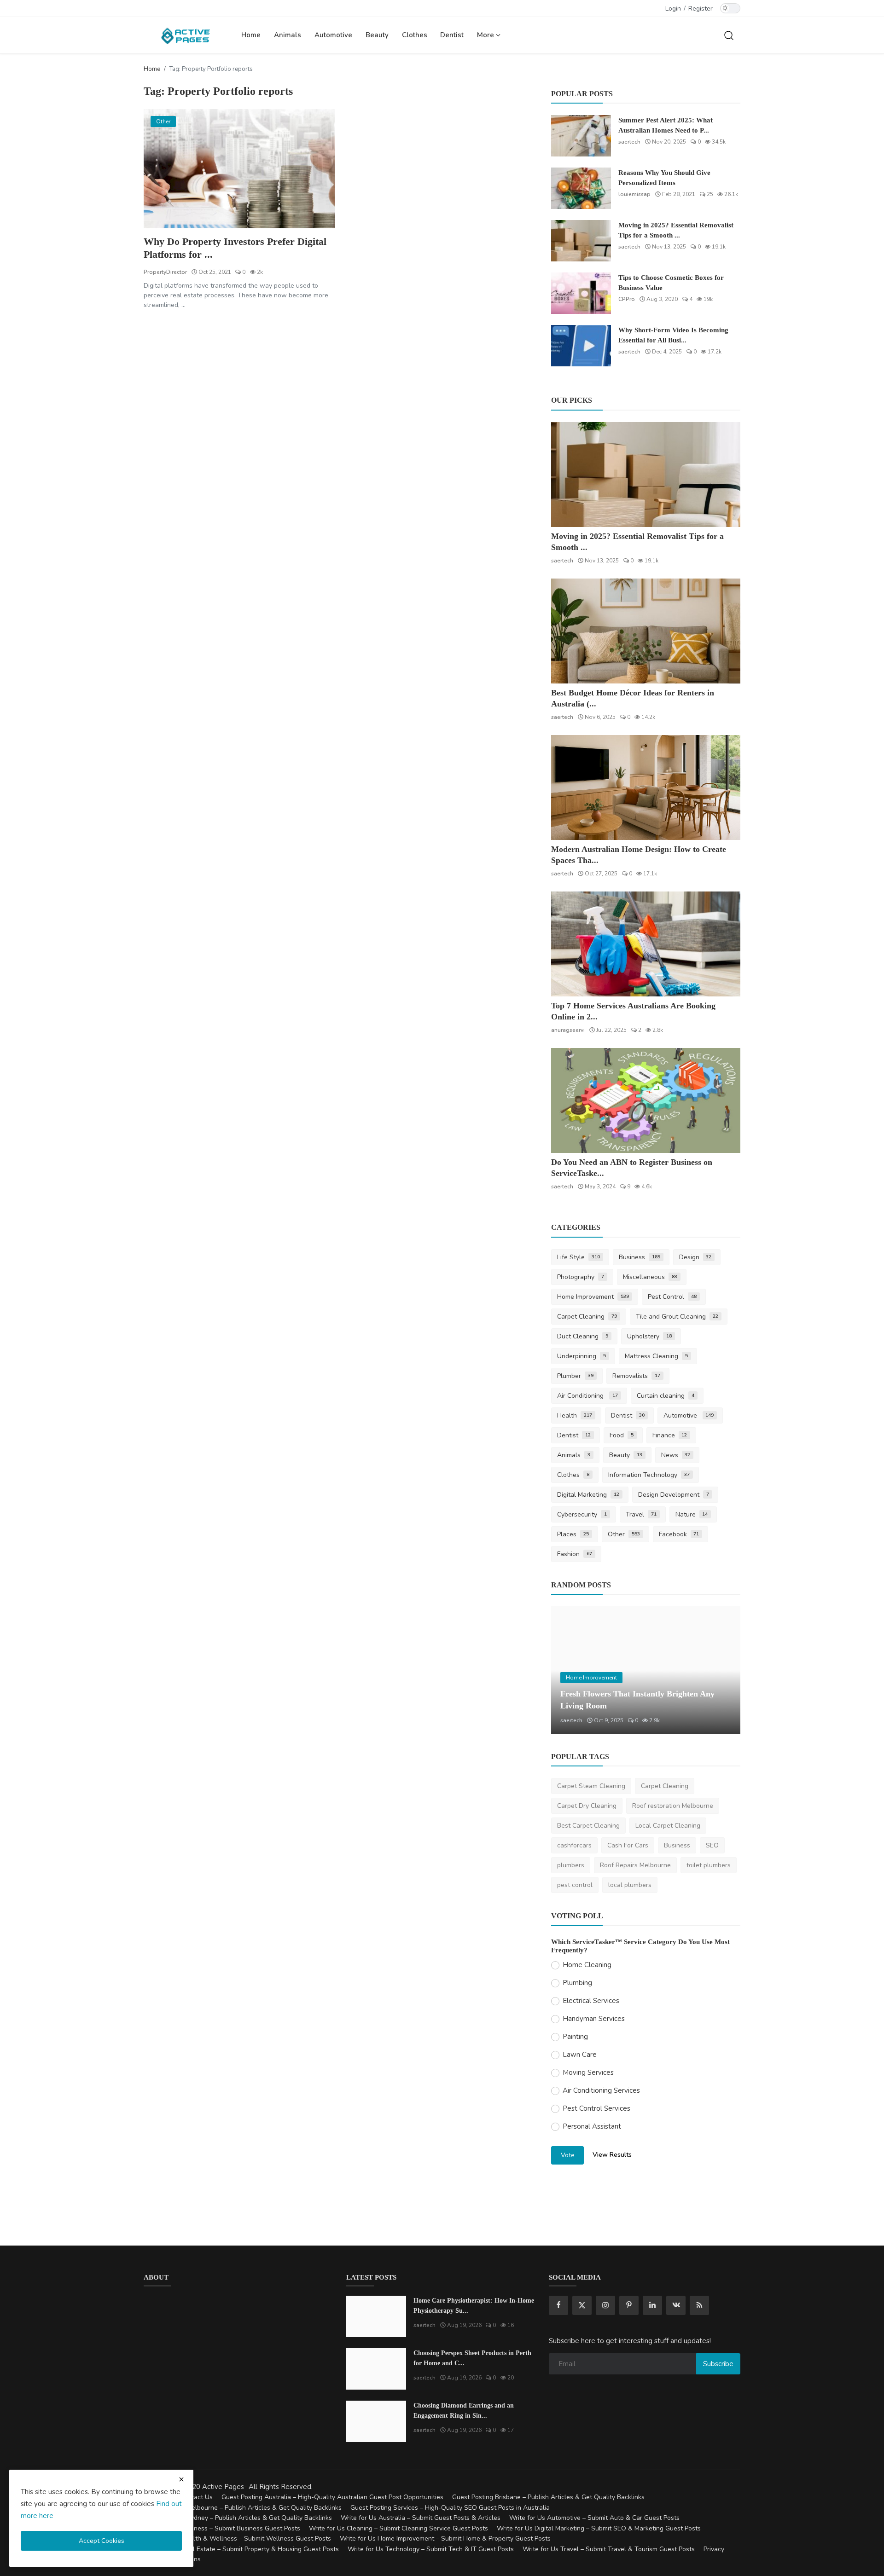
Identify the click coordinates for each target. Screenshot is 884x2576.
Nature (692, 1514)
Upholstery (649, 1336)
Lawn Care (580, 2055)
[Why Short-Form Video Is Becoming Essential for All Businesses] (581, 346)
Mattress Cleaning (656, 1356)
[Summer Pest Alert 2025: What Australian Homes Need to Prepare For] (581, 136)
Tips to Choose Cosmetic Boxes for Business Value (671, 283)
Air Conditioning (587, 1396)
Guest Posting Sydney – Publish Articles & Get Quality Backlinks (238, 2518)
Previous (568, 1670)
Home (251, 35)
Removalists (636, 1376)
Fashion (575, 1554)
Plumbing (577, 1983)
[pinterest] (629, 2305)
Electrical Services (591, 2001)
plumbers (571, 1865)
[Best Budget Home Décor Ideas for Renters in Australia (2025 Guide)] (646, 631)
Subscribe (718, 2364)
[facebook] (558, 2305)
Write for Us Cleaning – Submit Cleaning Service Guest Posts (398, 2528)
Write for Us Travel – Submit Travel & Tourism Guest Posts (609, 2549)
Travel (641, 1514)
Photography (581, 1277)
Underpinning (582, 1356)
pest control (575, 1885)
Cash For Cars (628, 1845)
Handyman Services (594, 2019)
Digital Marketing (588, 1495)
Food (622, 1435)
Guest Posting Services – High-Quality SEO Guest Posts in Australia (450, 2508)
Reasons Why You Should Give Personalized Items (664, 178)
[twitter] (582, 2305)
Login (673, 9)
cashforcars (574, 1845)
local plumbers (630, 1885)
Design (695, 1257)
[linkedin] (652, 2305)
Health (575, 1415)
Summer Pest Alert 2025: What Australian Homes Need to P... (666, 125)
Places (573, 1534)
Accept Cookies (102, 2541)
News (676, 1455)
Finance (670, 1435)
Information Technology (649, 1475)
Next (723, 1670)
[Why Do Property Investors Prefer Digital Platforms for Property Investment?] (239, 169)
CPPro (627, 299)
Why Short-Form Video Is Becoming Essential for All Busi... (673, 335)
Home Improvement (593, 1297)
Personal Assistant (592, 2126)
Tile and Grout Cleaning (677, 1317)
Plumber (575, 1376)
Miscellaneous (650, 1277)
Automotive (333, 35)
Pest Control (672, 1297)
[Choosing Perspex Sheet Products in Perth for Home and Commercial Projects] (376, 2369)
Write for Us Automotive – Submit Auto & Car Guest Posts (594, 2518)
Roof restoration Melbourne (673, 1806)
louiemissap (634, 194)
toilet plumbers (709, 1865)
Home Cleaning (587, 1965)
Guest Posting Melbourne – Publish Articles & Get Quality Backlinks (243, 2508)
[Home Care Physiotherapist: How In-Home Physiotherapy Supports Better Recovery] (376, 2316)
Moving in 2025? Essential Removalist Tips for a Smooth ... (676, 230)
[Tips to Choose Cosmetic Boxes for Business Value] (581, 293)
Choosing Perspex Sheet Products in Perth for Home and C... (472, 2358)
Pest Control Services (596, 2108)
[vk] (676, 2305)
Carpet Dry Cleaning (587, 1806)
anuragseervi (568, 1030)
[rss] (699, 2305)
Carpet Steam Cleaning (591, 1786)
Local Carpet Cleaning (668, 1826)
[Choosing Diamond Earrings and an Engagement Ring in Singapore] (376, 2421)
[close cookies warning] (181, 2479)
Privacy (714, 2549)
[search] (729, 35)
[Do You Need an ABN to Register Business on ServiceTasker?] (646, 1100)
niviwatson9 (576, 1720)
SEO (712, 1845)
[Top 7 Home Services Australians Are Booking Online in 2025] (646, 944)
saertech (629, 142)
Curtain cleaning (666, 1396)
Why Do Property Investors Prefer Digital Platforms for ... (235, 248)
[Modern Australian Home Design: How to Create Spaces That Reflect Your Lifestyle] (646, 787)
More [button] (486, 35)
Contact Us (196, 2497)
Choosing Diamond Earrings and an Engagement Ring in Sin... (464, 2411)
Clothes (415, 35)
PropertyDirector (165, 272)
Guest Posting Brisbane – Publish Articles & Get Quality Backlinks (548, 2497)
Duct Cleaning (583, 1336)
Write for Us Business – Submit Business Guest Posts (222, 2528)
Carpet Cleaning (587, 1317)
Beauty (377, 35)
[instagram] (605, 2305)
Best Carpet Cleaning (588, 1826)
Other (624, 1534)
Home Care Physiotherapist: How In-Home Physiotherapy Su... (474, 2306)
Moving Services (588, 2072)
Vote (568, 2155)
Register (701, 9)
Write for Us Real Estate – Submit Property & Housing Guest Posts (241, 2549)
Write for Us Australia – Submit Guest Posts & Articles (421, 2518)
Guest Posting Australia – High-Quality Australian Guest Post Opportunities (332, 2497)
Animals (288, 35)
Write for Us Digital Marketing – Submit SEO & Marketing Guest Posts (599, 2528)
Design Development (674, 1495)
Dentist (452, 35)
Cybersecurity (582, 1514)
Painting (575, 2037)
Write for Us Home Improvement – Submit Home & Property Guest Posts (445, 2538)
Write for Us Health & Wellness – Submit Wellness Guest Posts (237, 2538)
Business (640, 1257)
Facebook (679, 1534)
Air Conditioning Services (601, 2090)
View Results (612, 2155)
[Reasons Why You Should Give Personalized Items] (581, 188)
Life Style (579, 1257)
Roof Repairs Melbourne (635, 1865)
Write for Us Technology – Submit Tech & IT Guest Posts (431, 2549)
